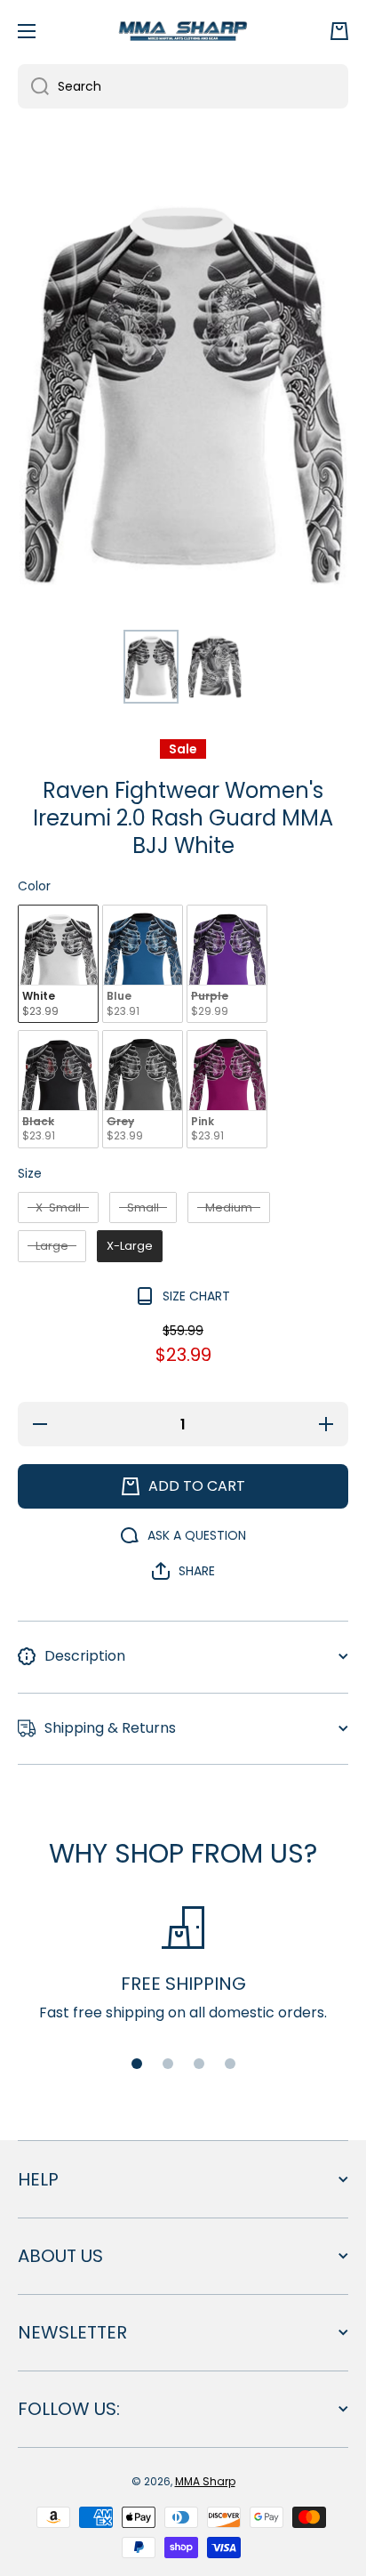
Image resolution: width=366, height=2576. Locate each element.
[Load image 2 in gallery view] (215, 667)
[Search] (33, 86)
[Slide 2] (168, 2064)
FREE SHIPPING (183, 1984)
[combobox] (183, 86)
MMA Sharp (205, 2481)
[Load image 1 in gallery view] (151, 667)
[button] (339, 31)
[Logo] (183, 31)
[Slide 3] (199, 2064)
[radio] (58, 964)
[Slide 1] (137, 2064)
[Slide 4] (230, 2064)
